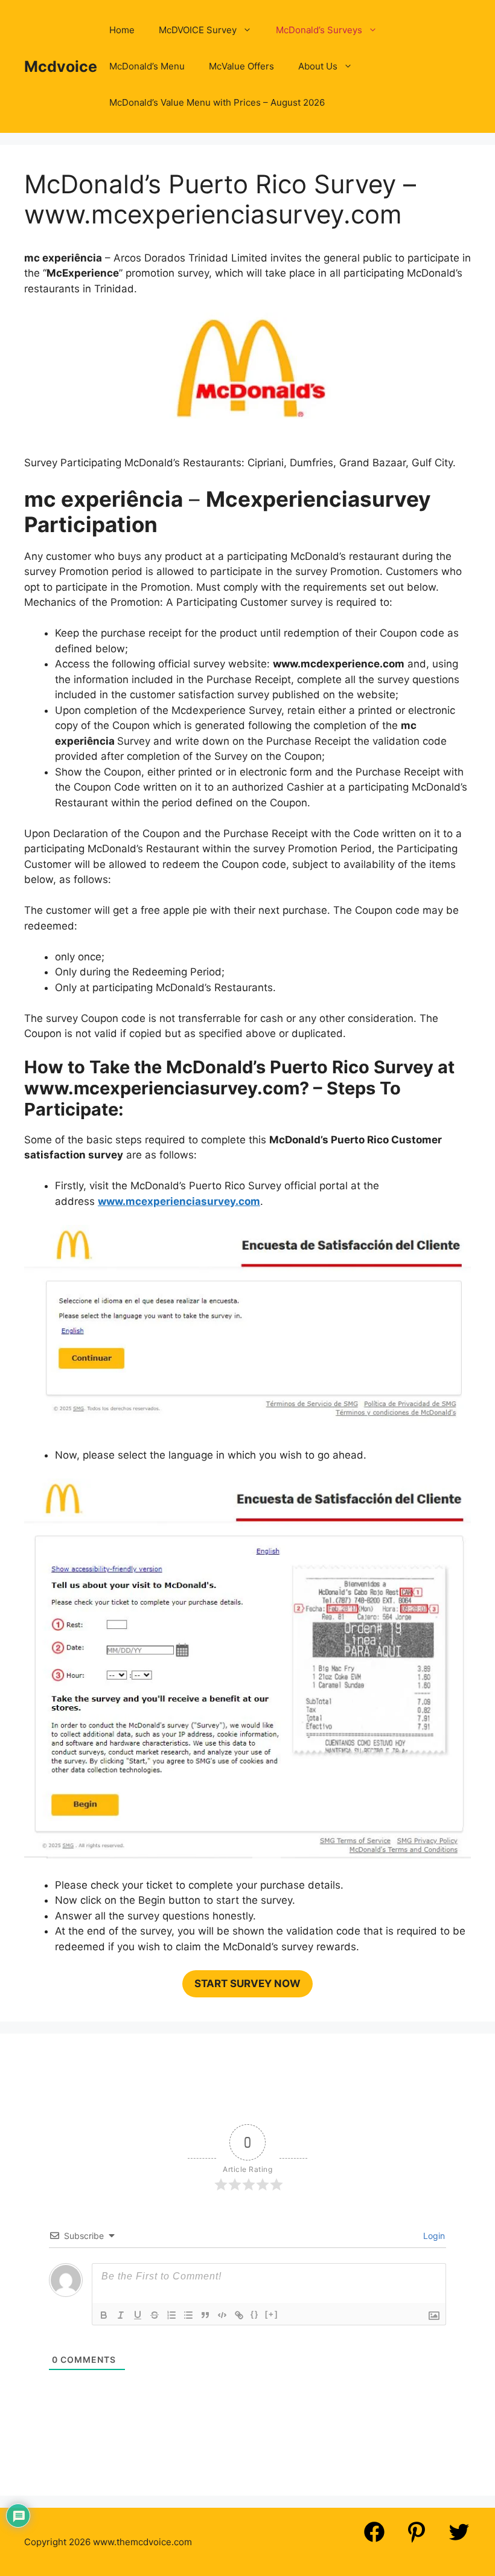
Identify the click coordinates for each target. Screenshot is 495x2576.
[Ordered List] (171, 2315)
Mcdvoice (61, 66)
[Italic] (121, 2315)
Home (122, 30)
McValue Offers (241, 66)
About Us (318, 66)
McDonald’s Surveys (319, 30)
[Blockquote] (205, 2315)
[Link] (239, 2315)
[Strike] (155, 2315)
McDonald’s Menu (147, 66)
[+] (272, 2314)
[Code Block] (222, 2315)
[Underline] (138, 2315)
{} (255, 2314)
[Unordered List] (188, 2315)
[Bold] (104, 2315)
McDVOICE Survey (198, 30)
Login (433, 2236)
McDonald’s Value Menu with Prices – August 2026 (217, 102)
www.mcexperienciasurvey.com (179, 1201)
